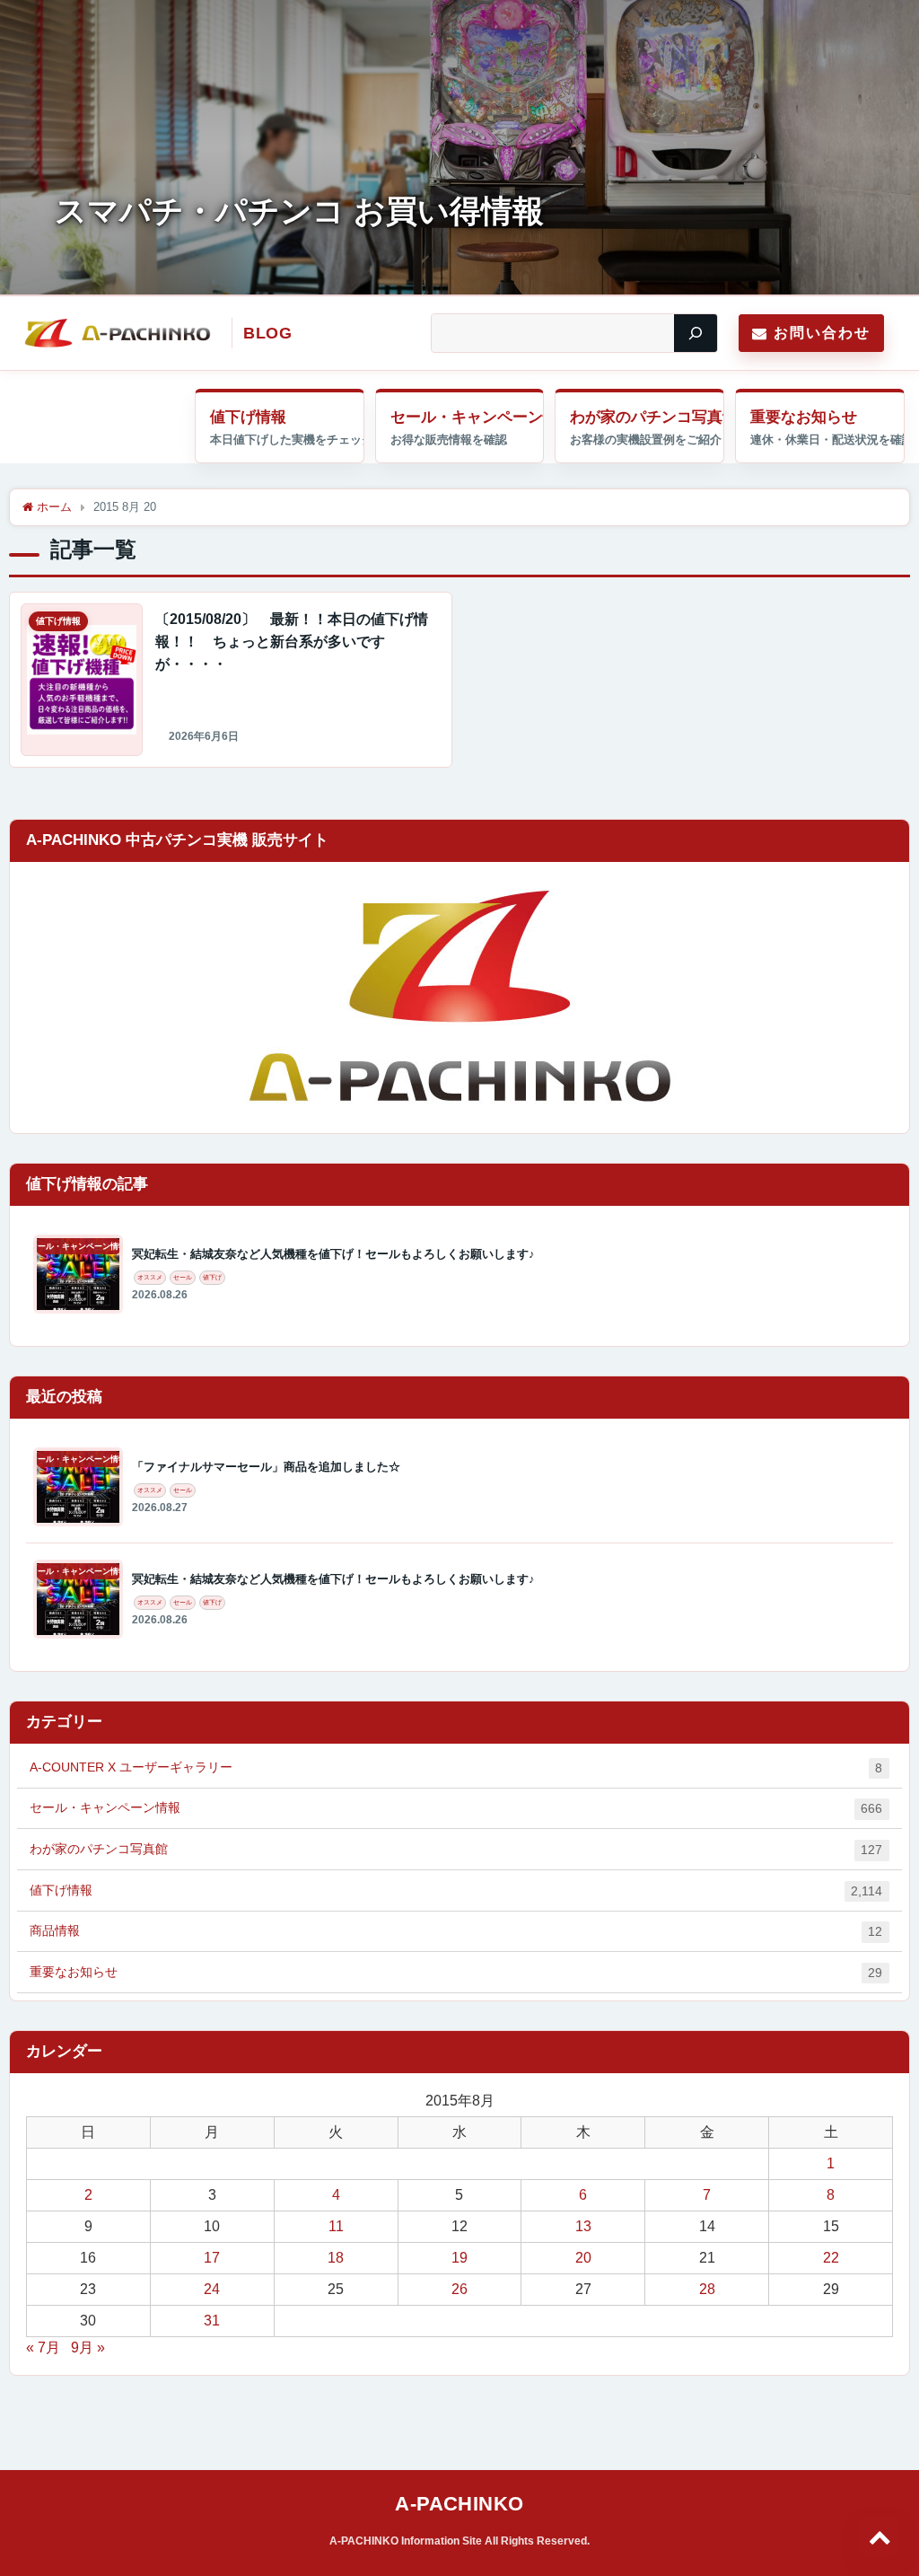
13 (583, 2226)
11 (336, 2226)
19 (459, 2258)
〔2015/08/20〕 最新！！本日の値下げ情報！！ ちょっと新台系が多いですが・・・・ (292, 642)
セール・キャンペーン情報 (468, 417)
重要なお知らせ (804, 417)
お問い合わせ (822, 333)
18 (336, 2258)
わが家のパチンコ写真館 (647, 417)
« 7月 (43, 2347)
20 (583, 2258)
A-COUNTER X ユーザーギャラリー (456, 1767)
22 (831, 2258)
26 (459, 2289)
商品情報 (456, 1931)
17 (212, 2258)
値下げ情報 (248, 417)
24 (212, 2289)
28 (707, 2289)
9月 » (88, 2347)
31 (212, 2321)
